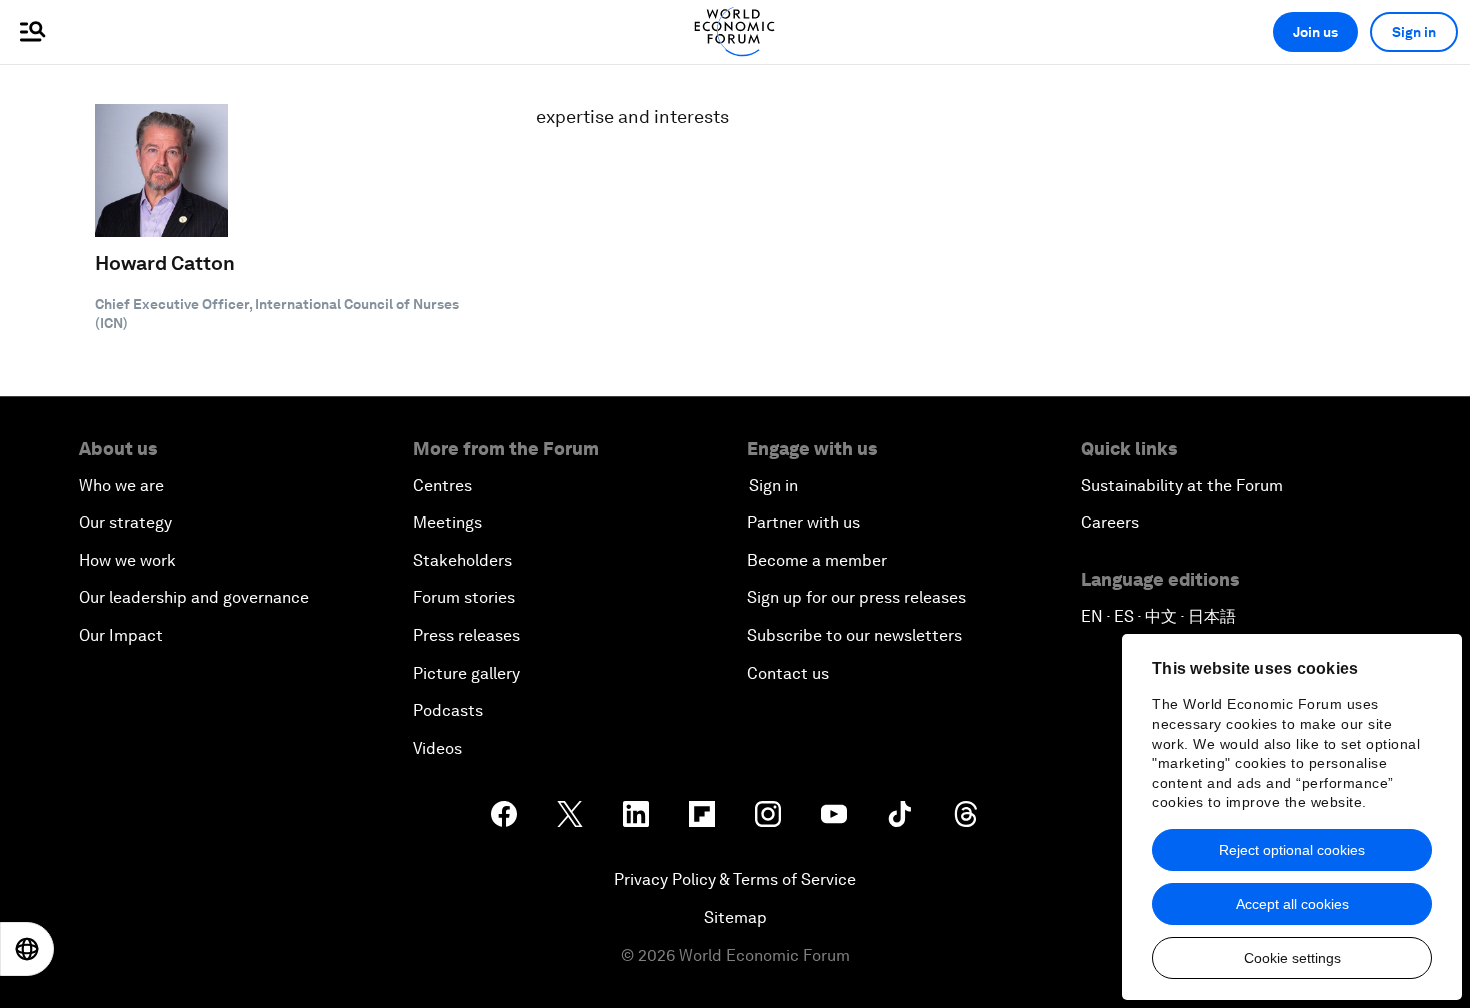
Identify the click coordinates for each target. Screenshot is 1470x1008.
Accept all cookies (1292, 904)
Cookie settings (1292, 958)
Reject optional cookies (1292, 850)
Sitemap (735, 917)
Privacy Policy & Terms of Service (735, 879)
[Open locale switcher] (27, 949)
